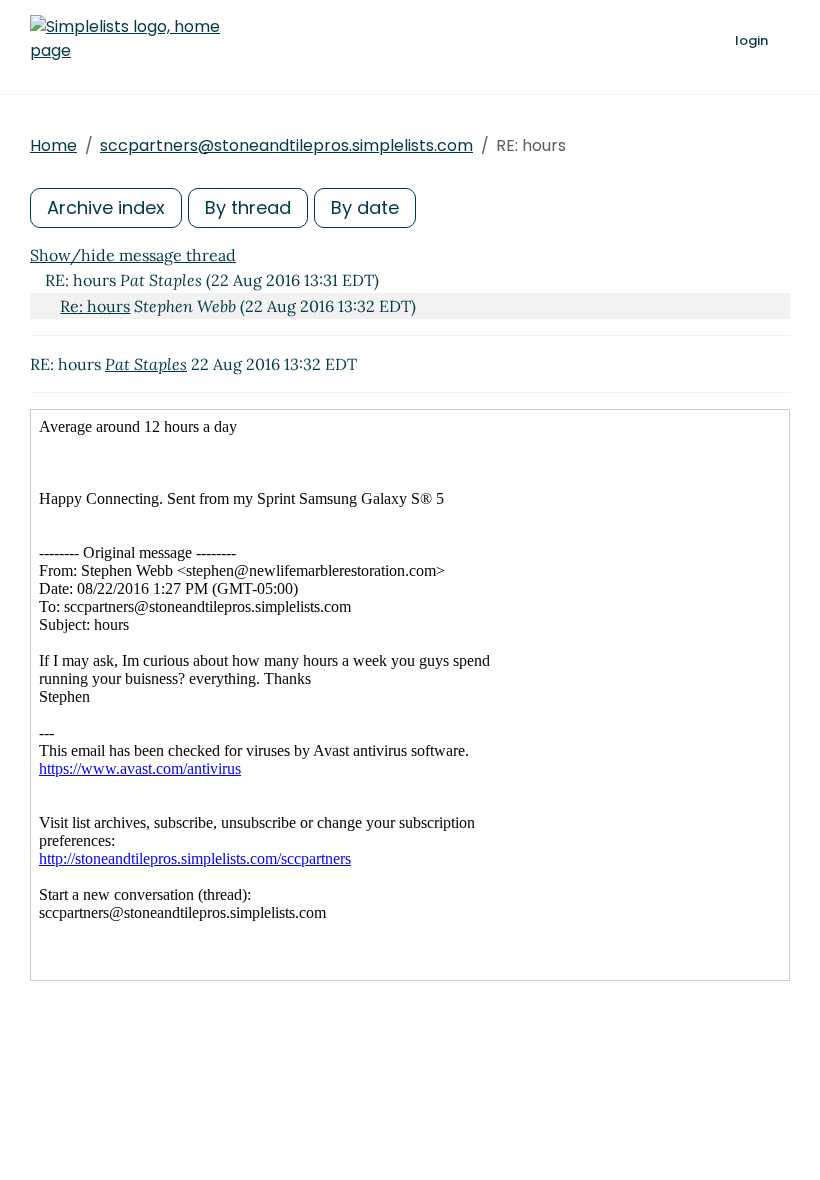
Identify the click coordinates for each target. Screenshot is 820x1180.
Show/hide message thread (133, 255)
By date (365, 207)
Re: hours (95, 306)
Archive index (106, 207)
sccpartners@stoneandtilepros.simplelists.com (286, 145)
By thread (248, 207)
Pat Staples (146, 364)
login (751, 40)
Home (53, 145)
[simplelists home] (125, 39)
